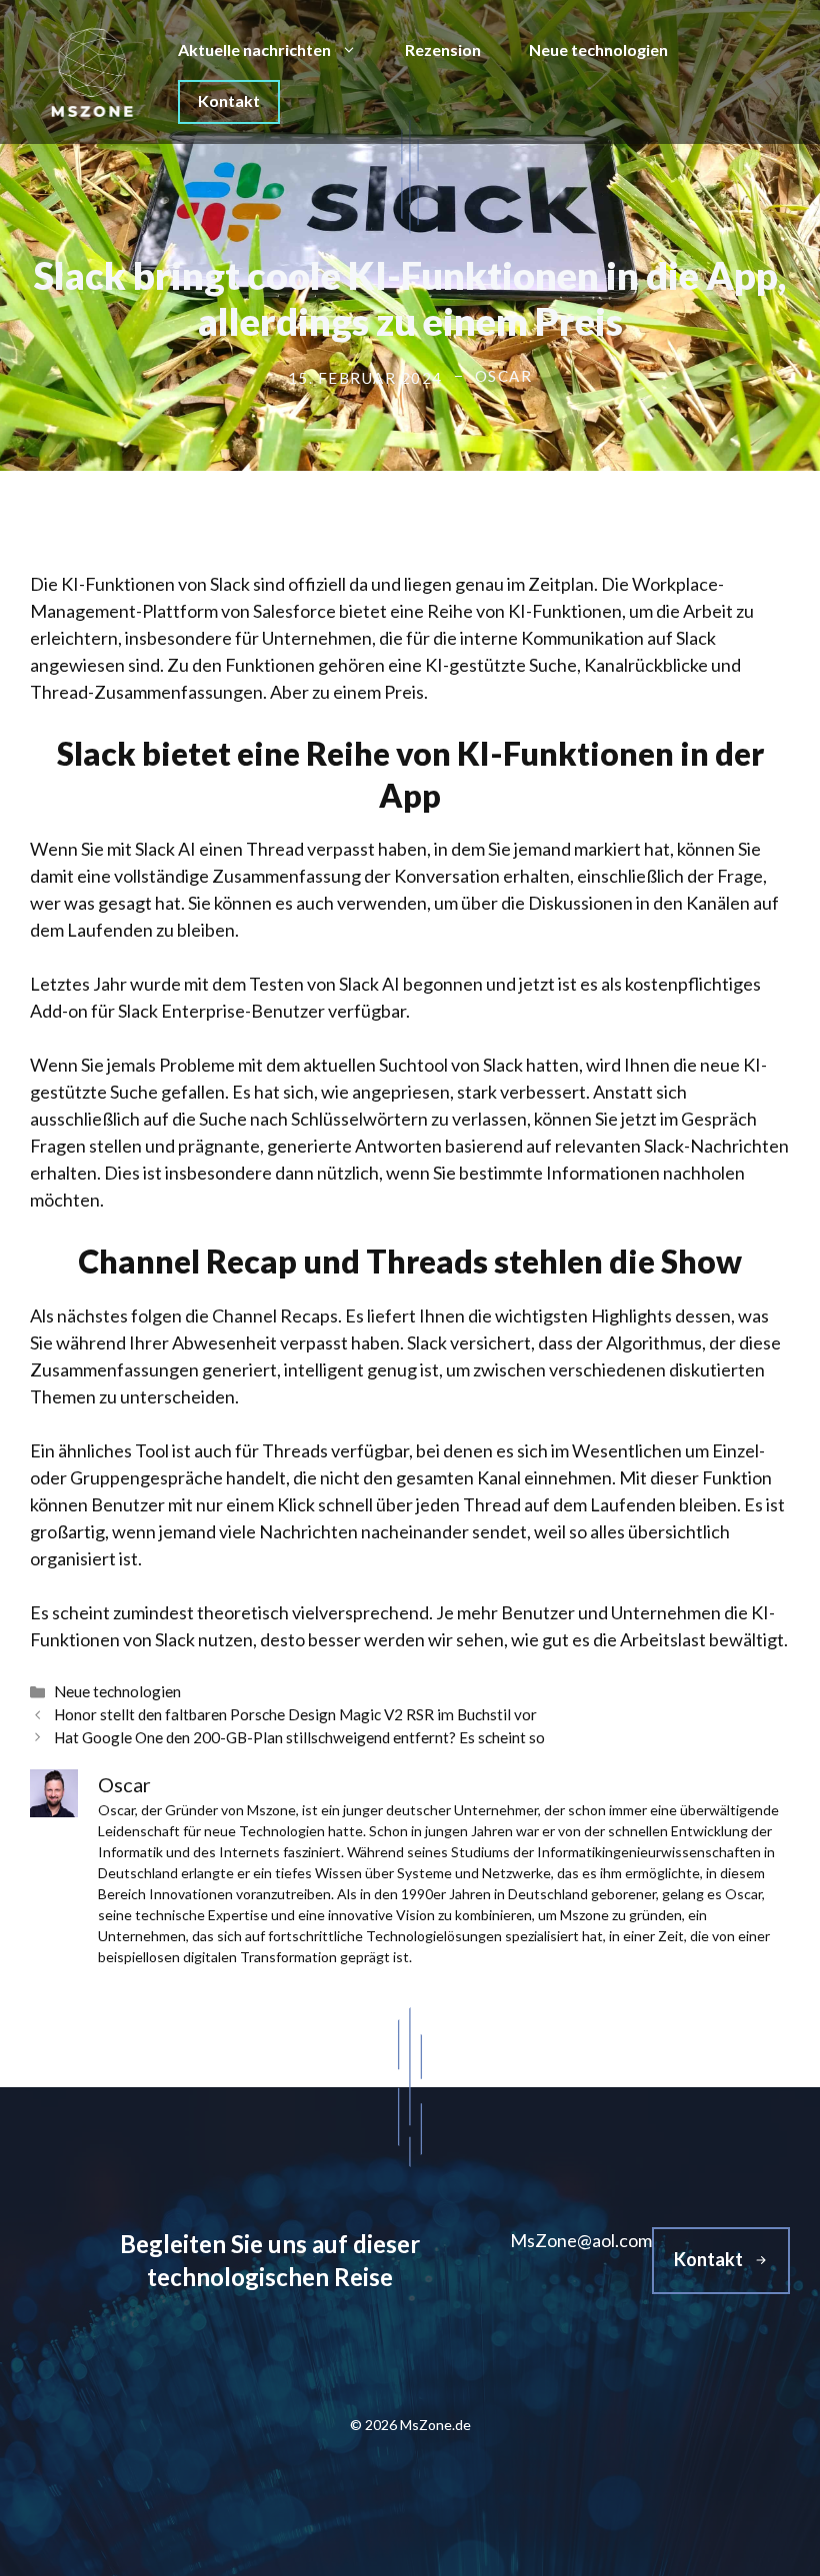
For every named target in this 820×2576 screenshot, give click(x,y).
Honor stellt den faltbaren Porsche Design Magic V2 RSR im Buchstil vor (295, 1714)
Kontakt (229, 100)
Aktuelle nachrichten (254, 49)
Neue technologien (598, 49)
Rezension (443, 49)
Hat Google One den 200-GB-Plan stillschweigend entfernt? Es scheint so (299, 1737)
